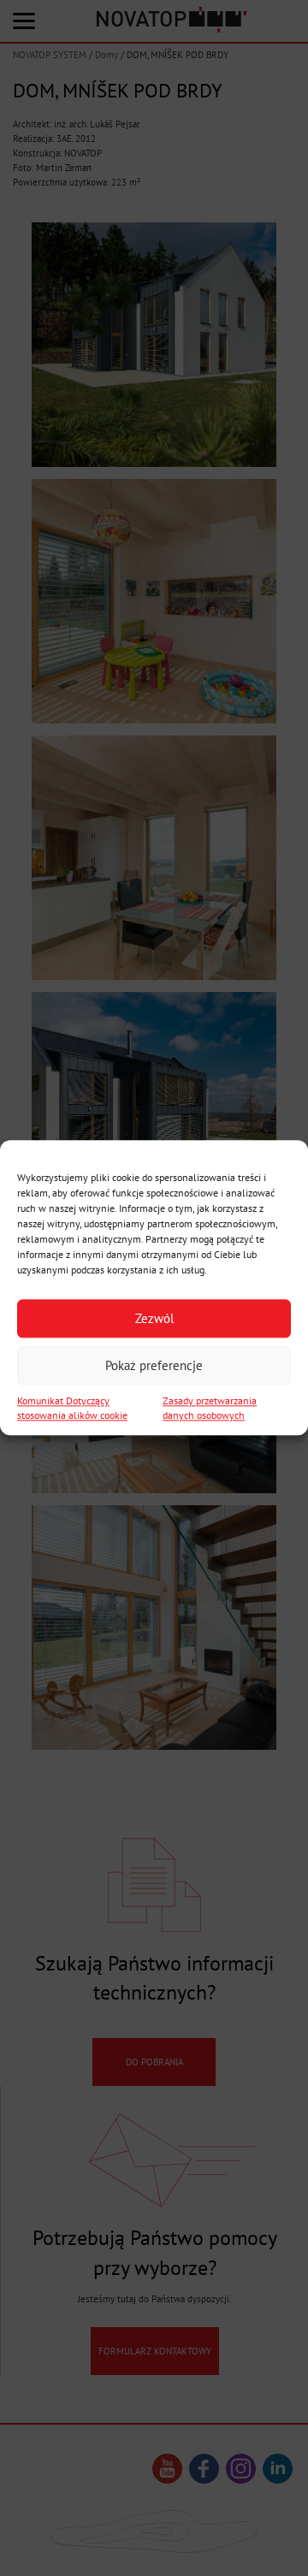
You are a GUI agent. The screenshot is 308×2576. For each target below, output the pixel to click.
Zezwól (154, 1318)
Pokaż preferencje (154, 1365)
